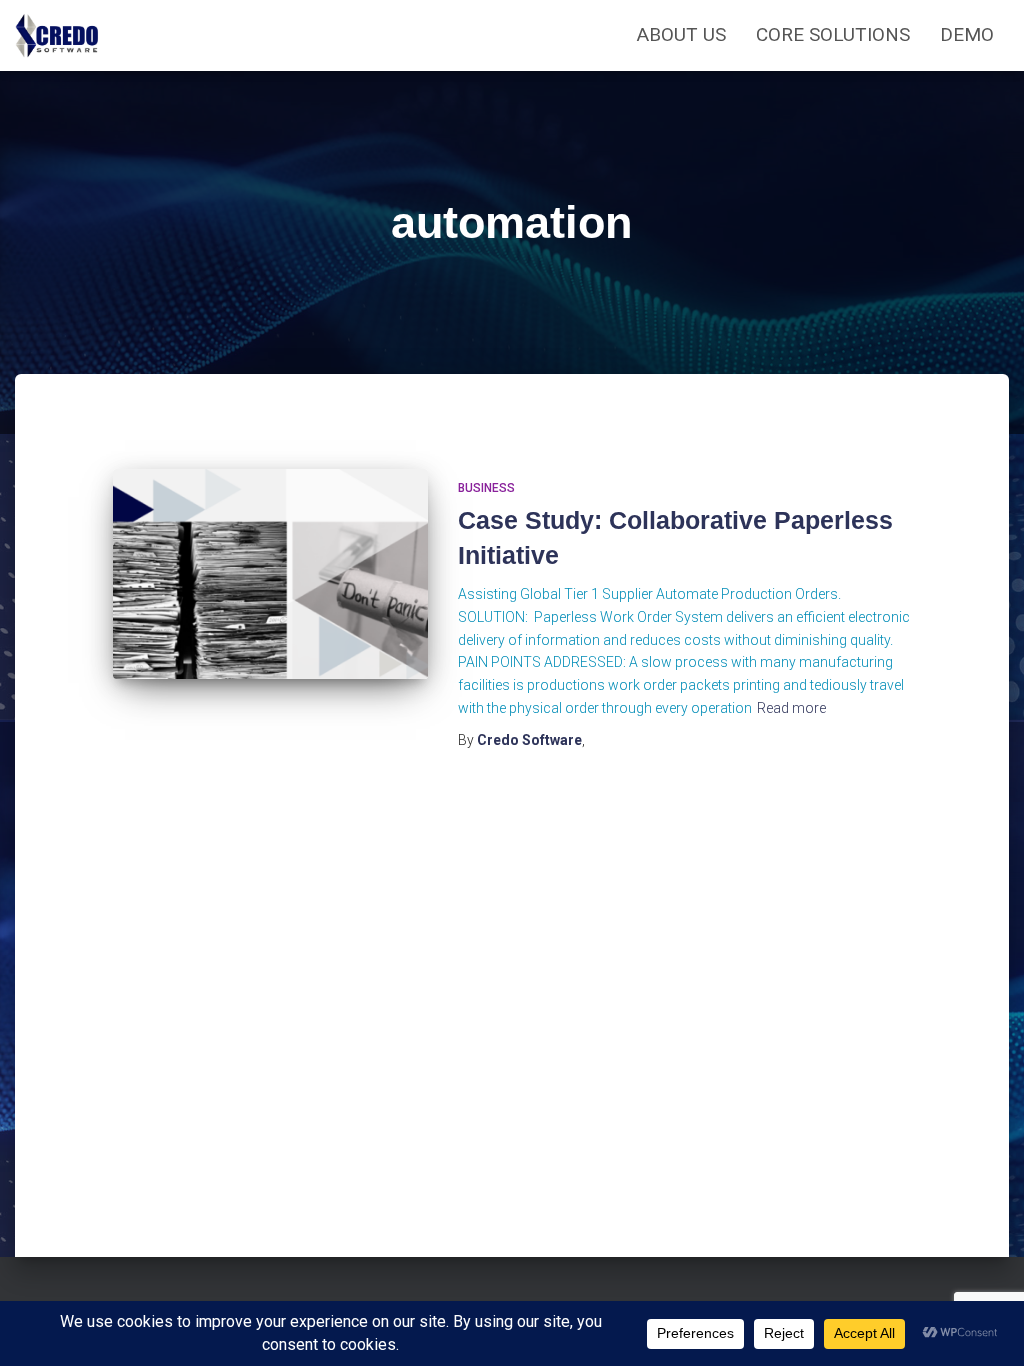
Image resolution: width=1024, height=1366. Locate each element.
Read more (791, 708)
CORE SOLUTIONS (833, 34)
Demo (967, 34)
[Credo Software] (57, 36)
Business (486, 488)
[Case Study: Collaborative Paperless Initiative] (270, 574)
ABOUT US (681, 34)
